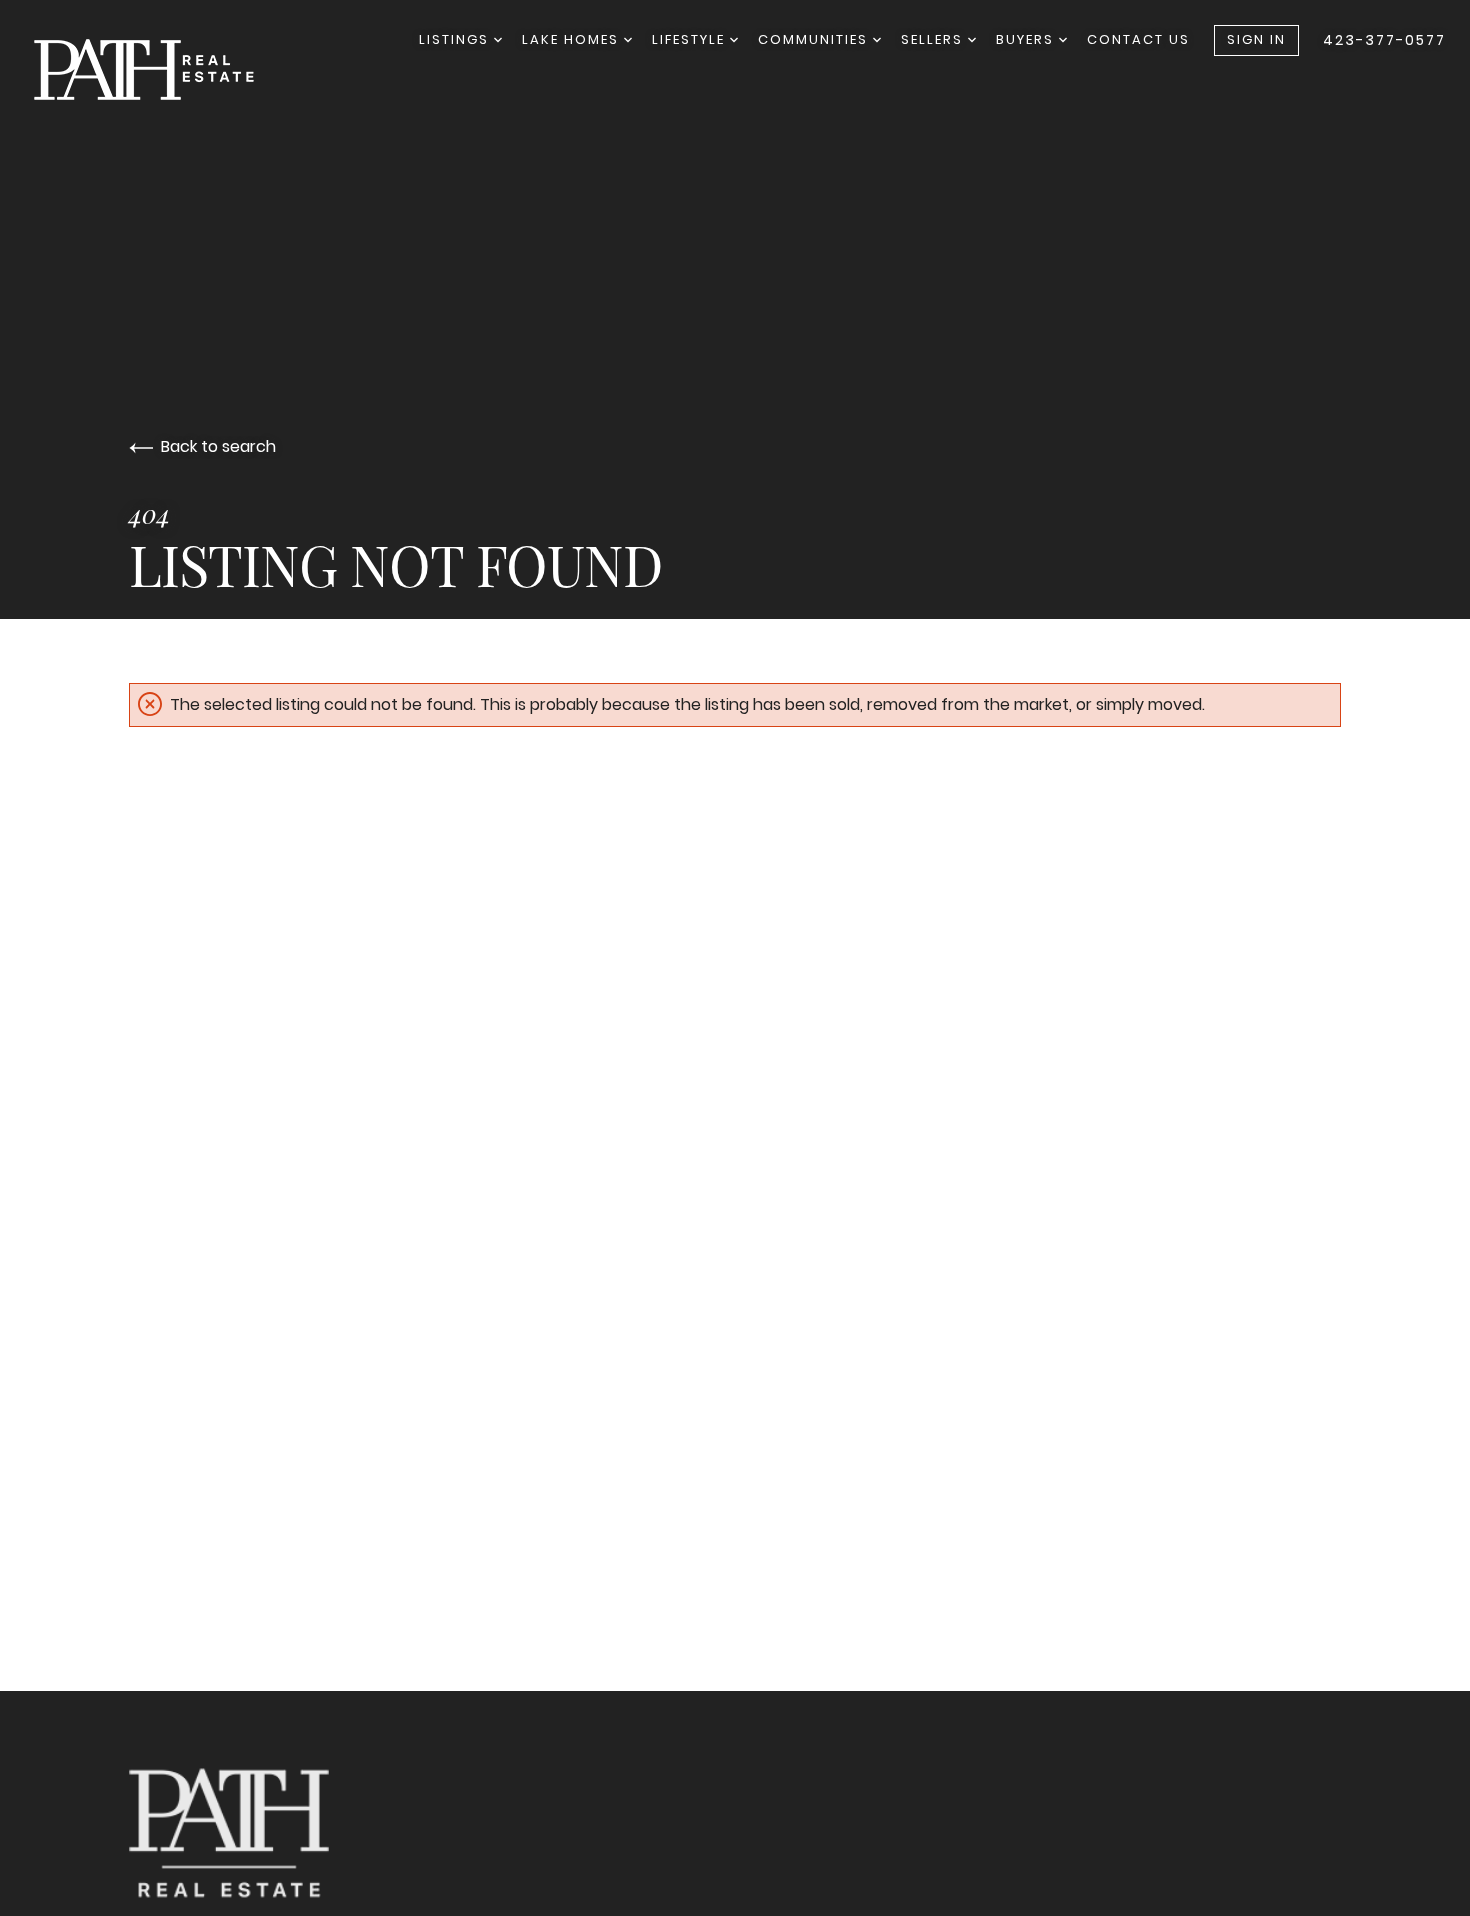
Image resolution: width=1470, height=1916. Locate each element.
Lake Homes (573, 39)
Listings (456, 39)
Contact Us (1138, 39)
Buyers (1027, 39)
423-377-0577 (1384, 40)
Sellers (934, 39)
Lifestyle (691, 39)
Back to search (218, 446)
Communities (815, 39)
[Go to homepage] (164, 69)
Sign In (1256, 39)
